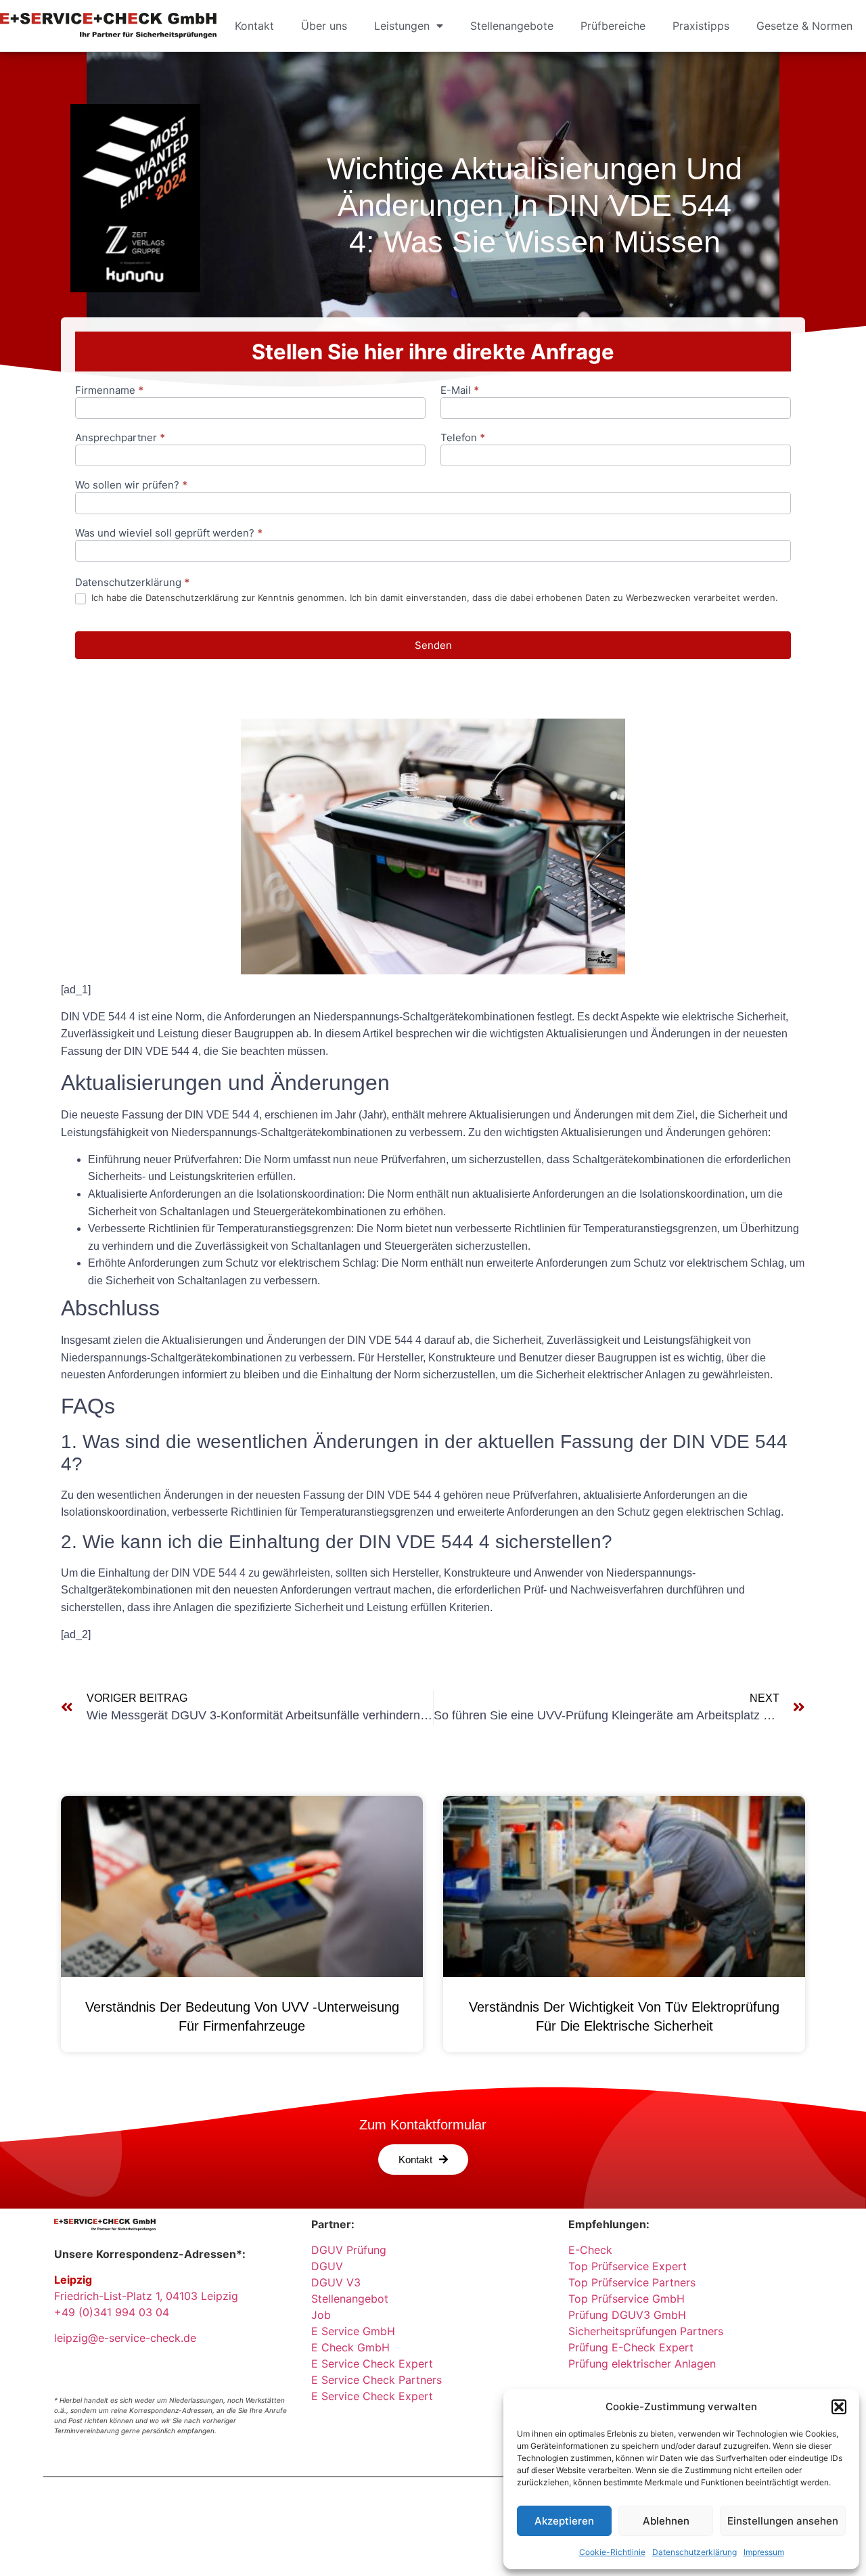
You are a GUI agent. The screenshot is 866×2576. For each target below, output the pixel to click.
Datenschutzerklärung (694, 2552)
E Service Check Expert (375, 2364)
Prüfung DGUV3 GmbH (627, 2315)
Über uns (324, 26)
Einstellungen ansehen (783, 2521)
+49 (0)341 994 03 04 (112, 2312)
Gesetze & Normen (804, 26)
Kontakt (254, 26)
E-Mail (460, 391)
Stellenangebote (512, 26)
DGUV (327, 2266)
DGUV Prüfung (349, 2250)
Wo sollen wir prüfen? (131, 485)
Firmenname (109, 391)
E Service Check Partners (377, 2380)
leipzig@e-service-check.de (125, 2338)
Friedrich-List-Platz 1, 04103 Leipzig (146, 2296)
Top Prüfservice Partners (632, 2282)
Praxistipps (701, 26)
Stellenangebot (350, 2299)
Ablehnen (666, 2521)
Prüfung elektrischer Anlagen (642, 2364)
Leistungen (402, 26)
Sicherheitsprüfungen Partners (646, 2331)
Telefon (463, 438)
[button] (839, 2407)
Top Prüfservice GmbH (626, 2299)
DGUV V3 (336, 2282)
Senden (433, 645)
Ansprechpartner (120, 438)
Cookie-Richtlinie (612, 2552)
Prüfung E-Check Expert (631, 2347)
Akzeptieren (564, 2521)
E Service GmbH (353, 2331)
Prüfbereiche (613, 26)
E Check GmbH (350, 2347)
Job (321, 2315)
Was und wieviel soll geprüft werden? (169, 534)
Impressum (764, 2552)
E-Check (590, 2250)
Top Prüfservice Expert (628, 2266)
